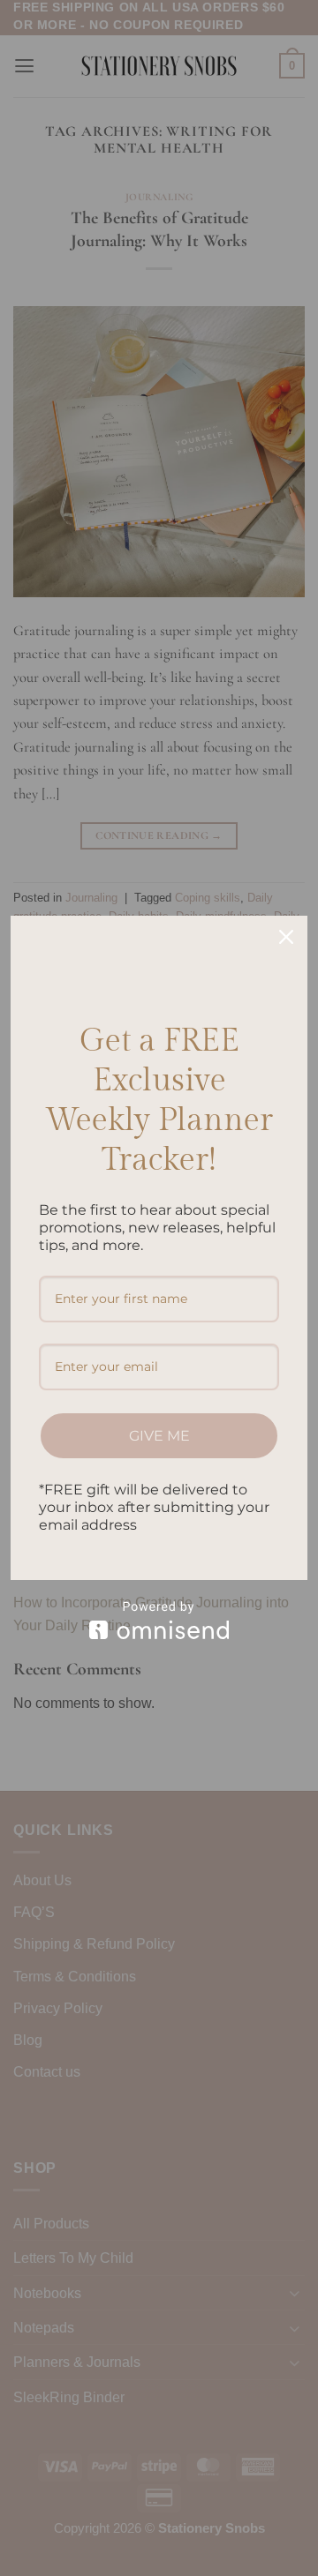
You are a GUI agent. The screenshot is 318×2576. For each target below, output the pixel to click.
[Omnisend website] (159, 1620)
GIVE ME (159, 1436)
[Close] (286, 937)
